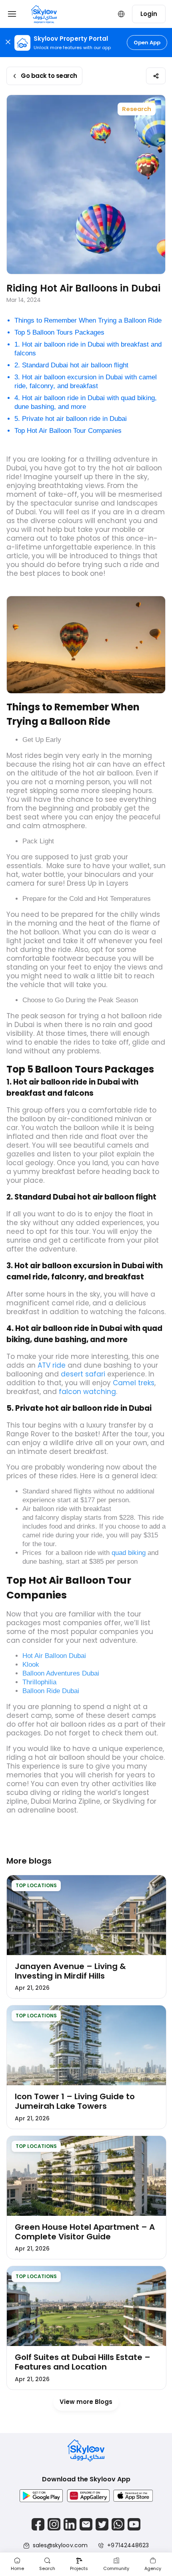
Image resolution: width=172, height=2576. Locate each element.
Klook (31, 1665)
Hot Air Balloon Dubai (54, 1656)
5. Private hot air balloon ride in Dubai (71, 419)
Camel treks (134, 1383)
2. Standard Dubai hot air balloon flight (71, 365)
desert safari (83, 1374)
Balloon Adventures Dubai (61, 1673)
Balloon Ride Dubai (51, 1691)
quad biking (129, 1553)
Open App (147, 43)
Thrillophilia (39, 1682)
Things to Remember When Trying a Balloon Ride (88, 320)
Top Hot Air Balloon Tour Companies (68, 431)
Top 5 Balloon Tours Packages (59, 332)
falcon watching (87, 1392)
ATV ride (52, 1365)
